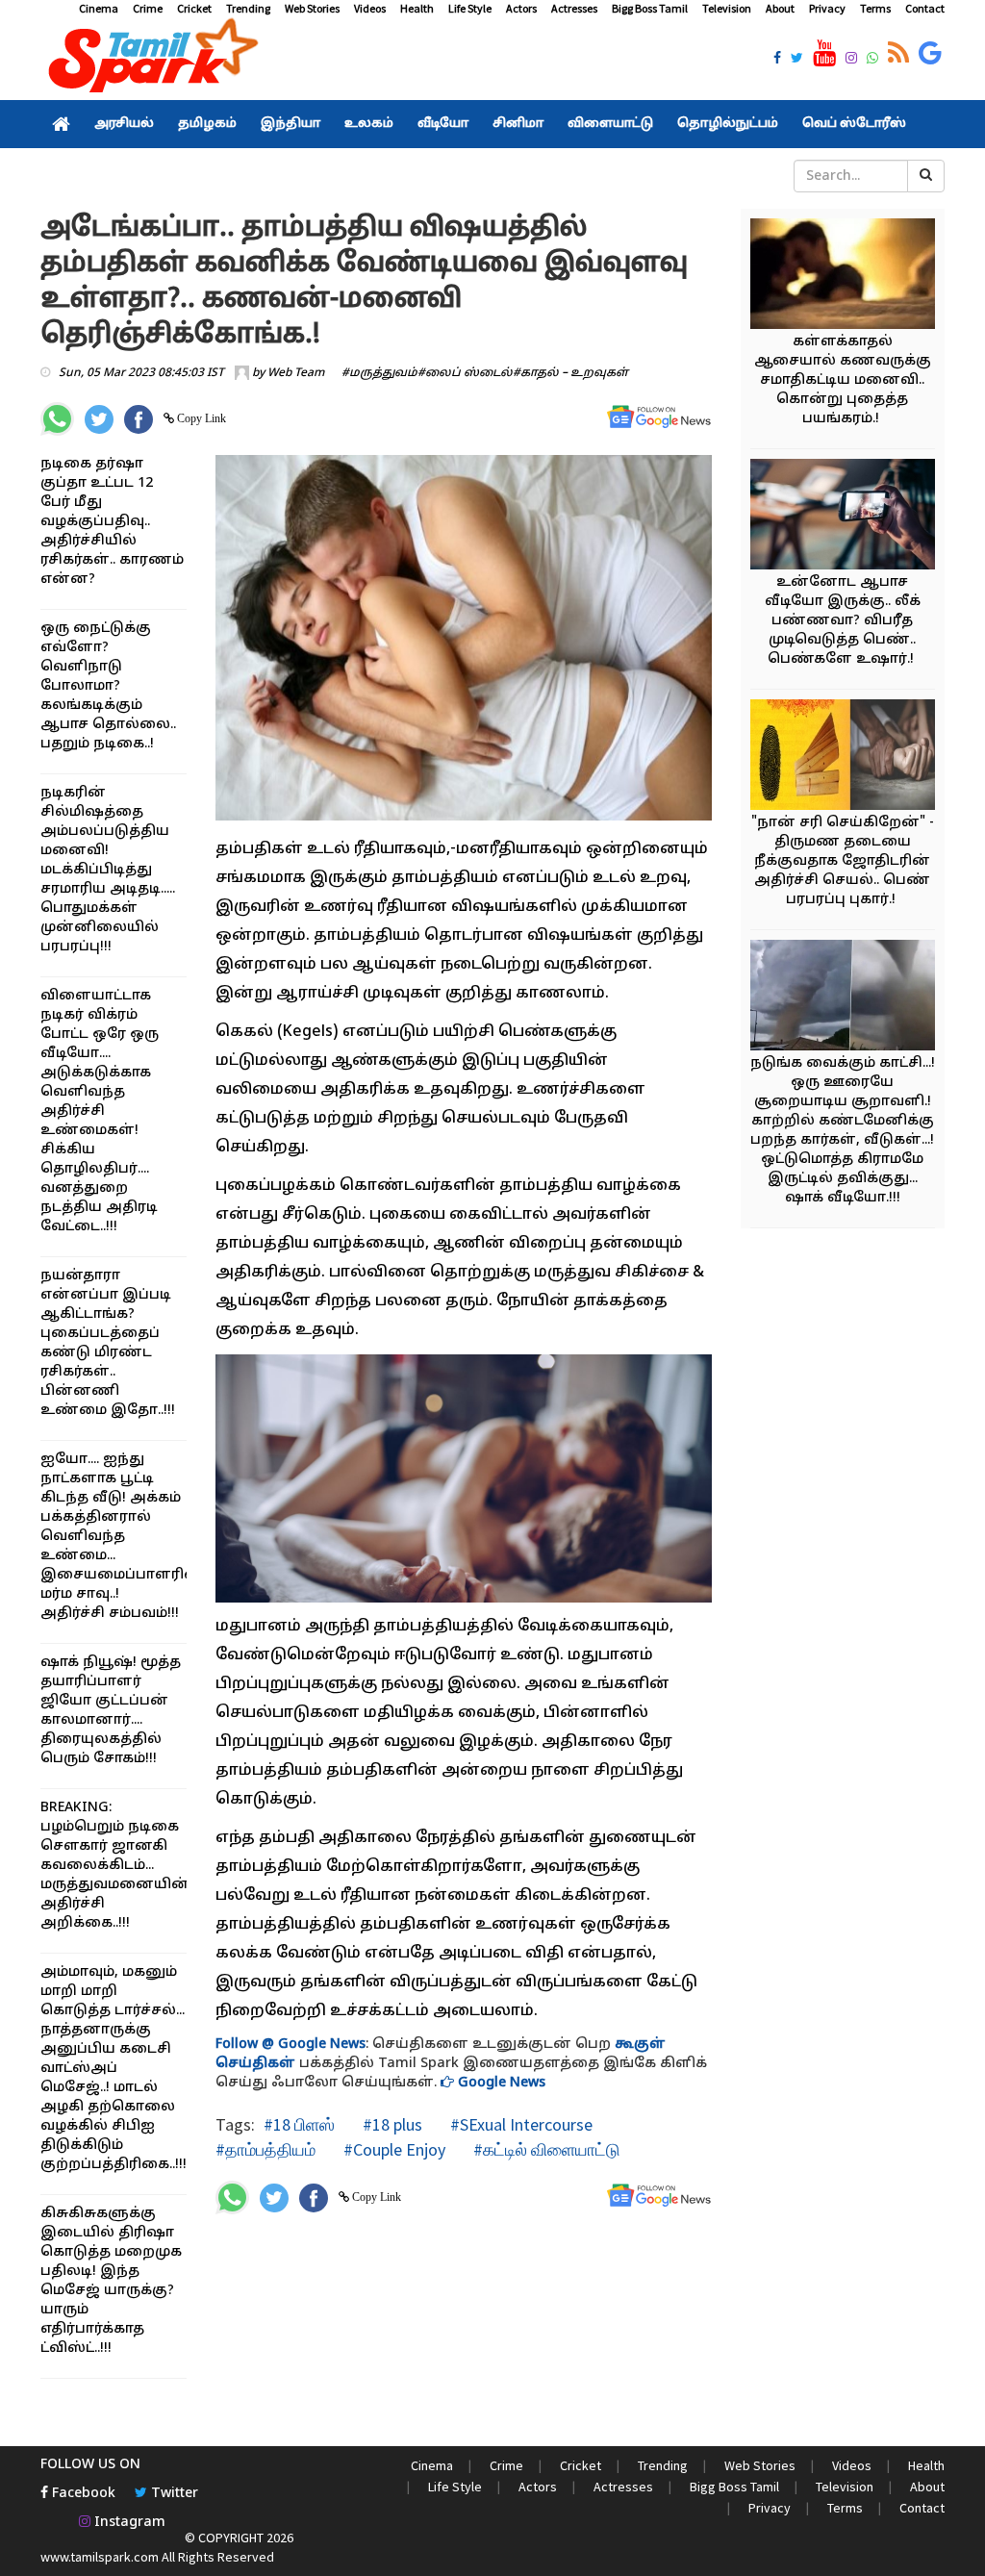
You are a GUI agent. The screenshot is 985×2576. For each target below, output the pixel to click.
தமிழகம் (207, 124)
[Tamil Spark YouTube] (824, 54)
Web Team (296, 373)
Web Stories (312, 8)
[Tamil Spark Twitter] (797, 60)
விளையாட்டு (610, 124)
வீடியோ (443, 124)
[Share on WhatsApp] (57, 419)
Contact (925, 8)
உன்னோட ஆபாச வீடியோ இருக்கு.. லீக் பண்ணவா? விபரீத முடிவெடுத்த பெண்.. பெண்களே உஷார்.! (843, 621)
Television (727, 8)
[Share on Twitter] (99, 419)
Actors (521, 8)
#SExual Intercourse (519, 2124)
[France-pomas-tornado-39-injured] (851, 998)
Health (417, 8)
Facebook (82, 2494)
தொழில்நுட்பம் (728, 124)
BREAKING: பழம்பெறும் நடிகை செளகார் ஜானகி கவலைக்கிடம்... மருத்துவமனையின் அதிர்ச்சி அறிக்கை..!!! (115, 1866)
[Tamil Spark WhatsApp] (872, 60)
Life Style (470, 8)
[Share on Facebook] (139, 419)
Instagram (128, 2523)
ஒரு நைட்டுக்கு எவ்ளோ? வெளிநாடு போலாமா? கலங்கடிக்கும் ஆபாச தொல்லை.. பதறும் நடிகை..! (108, 686)
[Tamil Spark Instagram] (851, 60)
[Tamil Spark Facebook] (777, 60)
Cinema (99, 8)
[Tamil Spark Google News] (930, 54)
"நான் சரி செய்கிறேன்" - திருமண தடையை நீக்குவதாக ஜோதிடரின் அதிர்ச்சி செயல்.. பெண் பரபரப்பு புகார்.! (843, 861)
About (780, 8)
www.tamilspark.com (100, 2557)
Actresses (574, 8)
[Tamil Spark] (150, 59)
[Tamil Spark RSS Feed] (898, 54)
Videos (370, 8)
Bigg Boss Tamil (650, 8)
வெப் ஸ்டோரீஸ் (854, 124)
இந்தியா (290, 124)
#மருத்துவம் (379, 373)
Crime (148, 8)
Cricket (194, 8)
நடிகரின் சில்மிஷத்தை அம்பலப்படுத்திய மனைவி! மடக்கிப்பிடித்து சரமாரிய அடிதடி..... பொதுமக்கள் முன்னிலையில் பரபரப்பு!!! (108, 870)
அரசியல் (124, 124)
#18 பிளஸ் (299, 2124)
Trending (248, 8)
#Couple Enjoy (392, 2149)
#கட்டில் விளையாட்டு (545, 2149)
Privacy (827, 8)
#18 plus (391, 2124)
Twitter (173, 2494)
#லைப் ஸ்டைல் (465, 373)
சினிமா (518, 124)
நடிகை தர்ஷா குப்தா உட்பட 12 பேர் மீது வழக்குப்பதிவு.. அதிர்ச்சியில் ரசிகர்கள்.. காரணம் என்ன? (112, 522)
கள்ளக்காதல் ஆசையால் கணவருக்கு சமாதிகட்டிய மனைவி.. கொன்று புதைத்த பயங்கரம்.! (843, 380)
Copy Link (200, 418)
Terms (875, 8)
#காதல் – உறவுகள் (570, 373)
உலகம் (369, 124)
